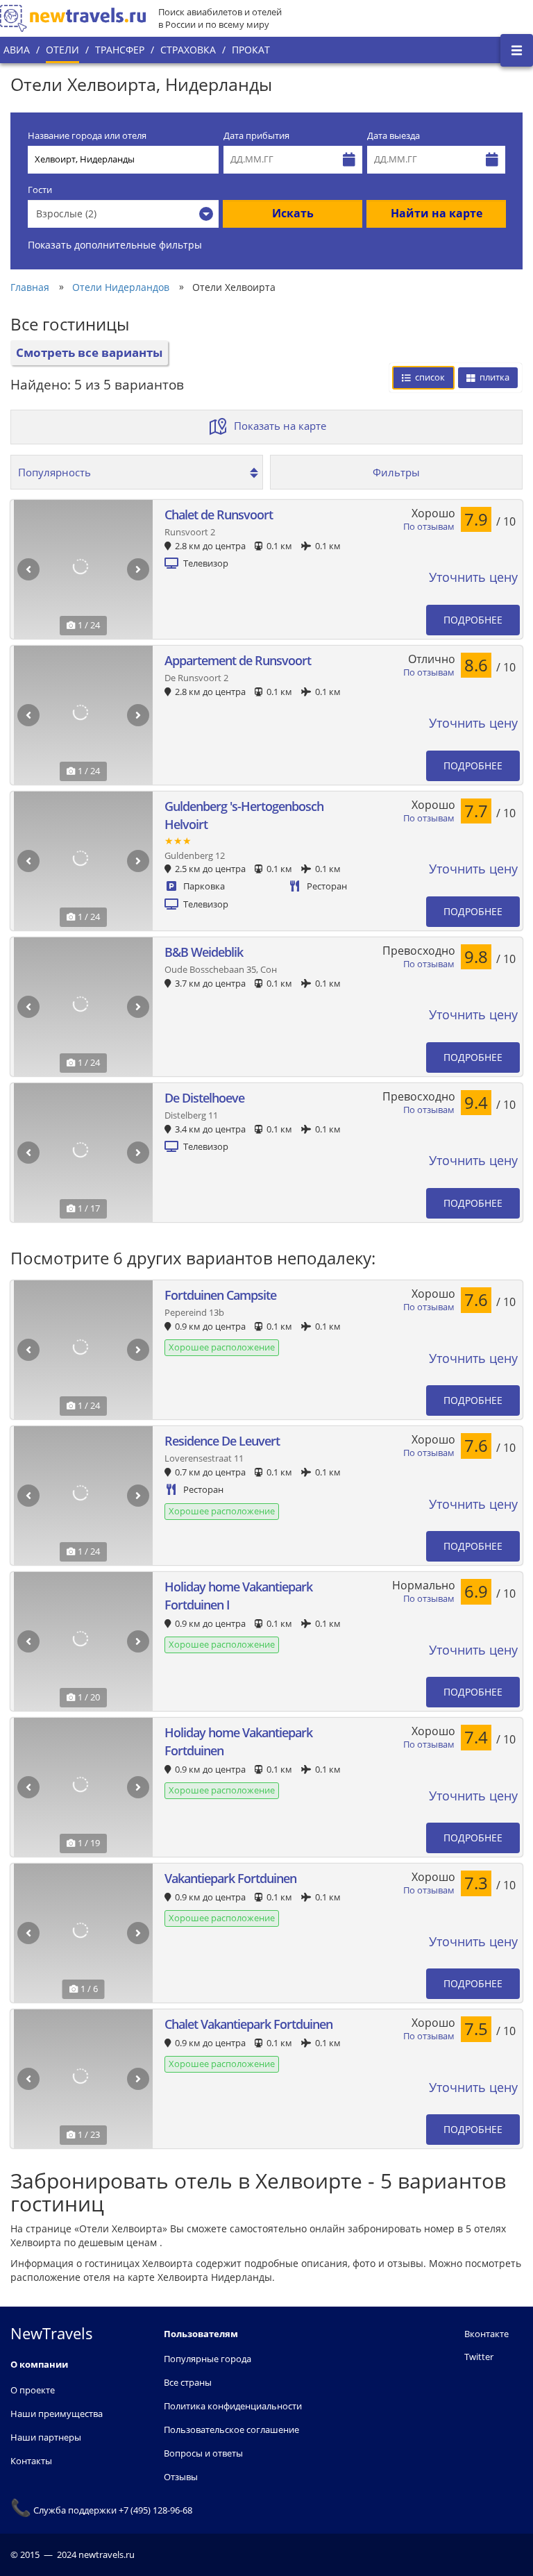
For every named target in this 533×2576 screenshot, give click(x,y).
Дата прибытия (256, 136)
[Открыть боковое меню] (517, 50)
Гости (40, 190)
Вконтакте (487, 2334)
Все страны (188, 2382)
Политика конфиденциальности (233, 2406)
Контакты (31, 2461)
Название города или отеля (87, 136)
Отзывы (181, 2477)
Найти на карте (437, 213)
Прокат (251, 50)
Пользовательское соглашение (231, 2429)
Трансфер (120, 50)
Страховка (188, 50)
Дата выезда (394, 136)
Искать (293, 213)
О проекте (33, 2390)
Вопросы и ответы (203, 2453)
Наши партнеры (46, 2437)
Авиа (17, 50)
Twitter (479, 2357)
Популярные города (208, 2359)
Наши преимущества (57, 2414)
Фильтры (396, 472)
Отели (62, 50)
